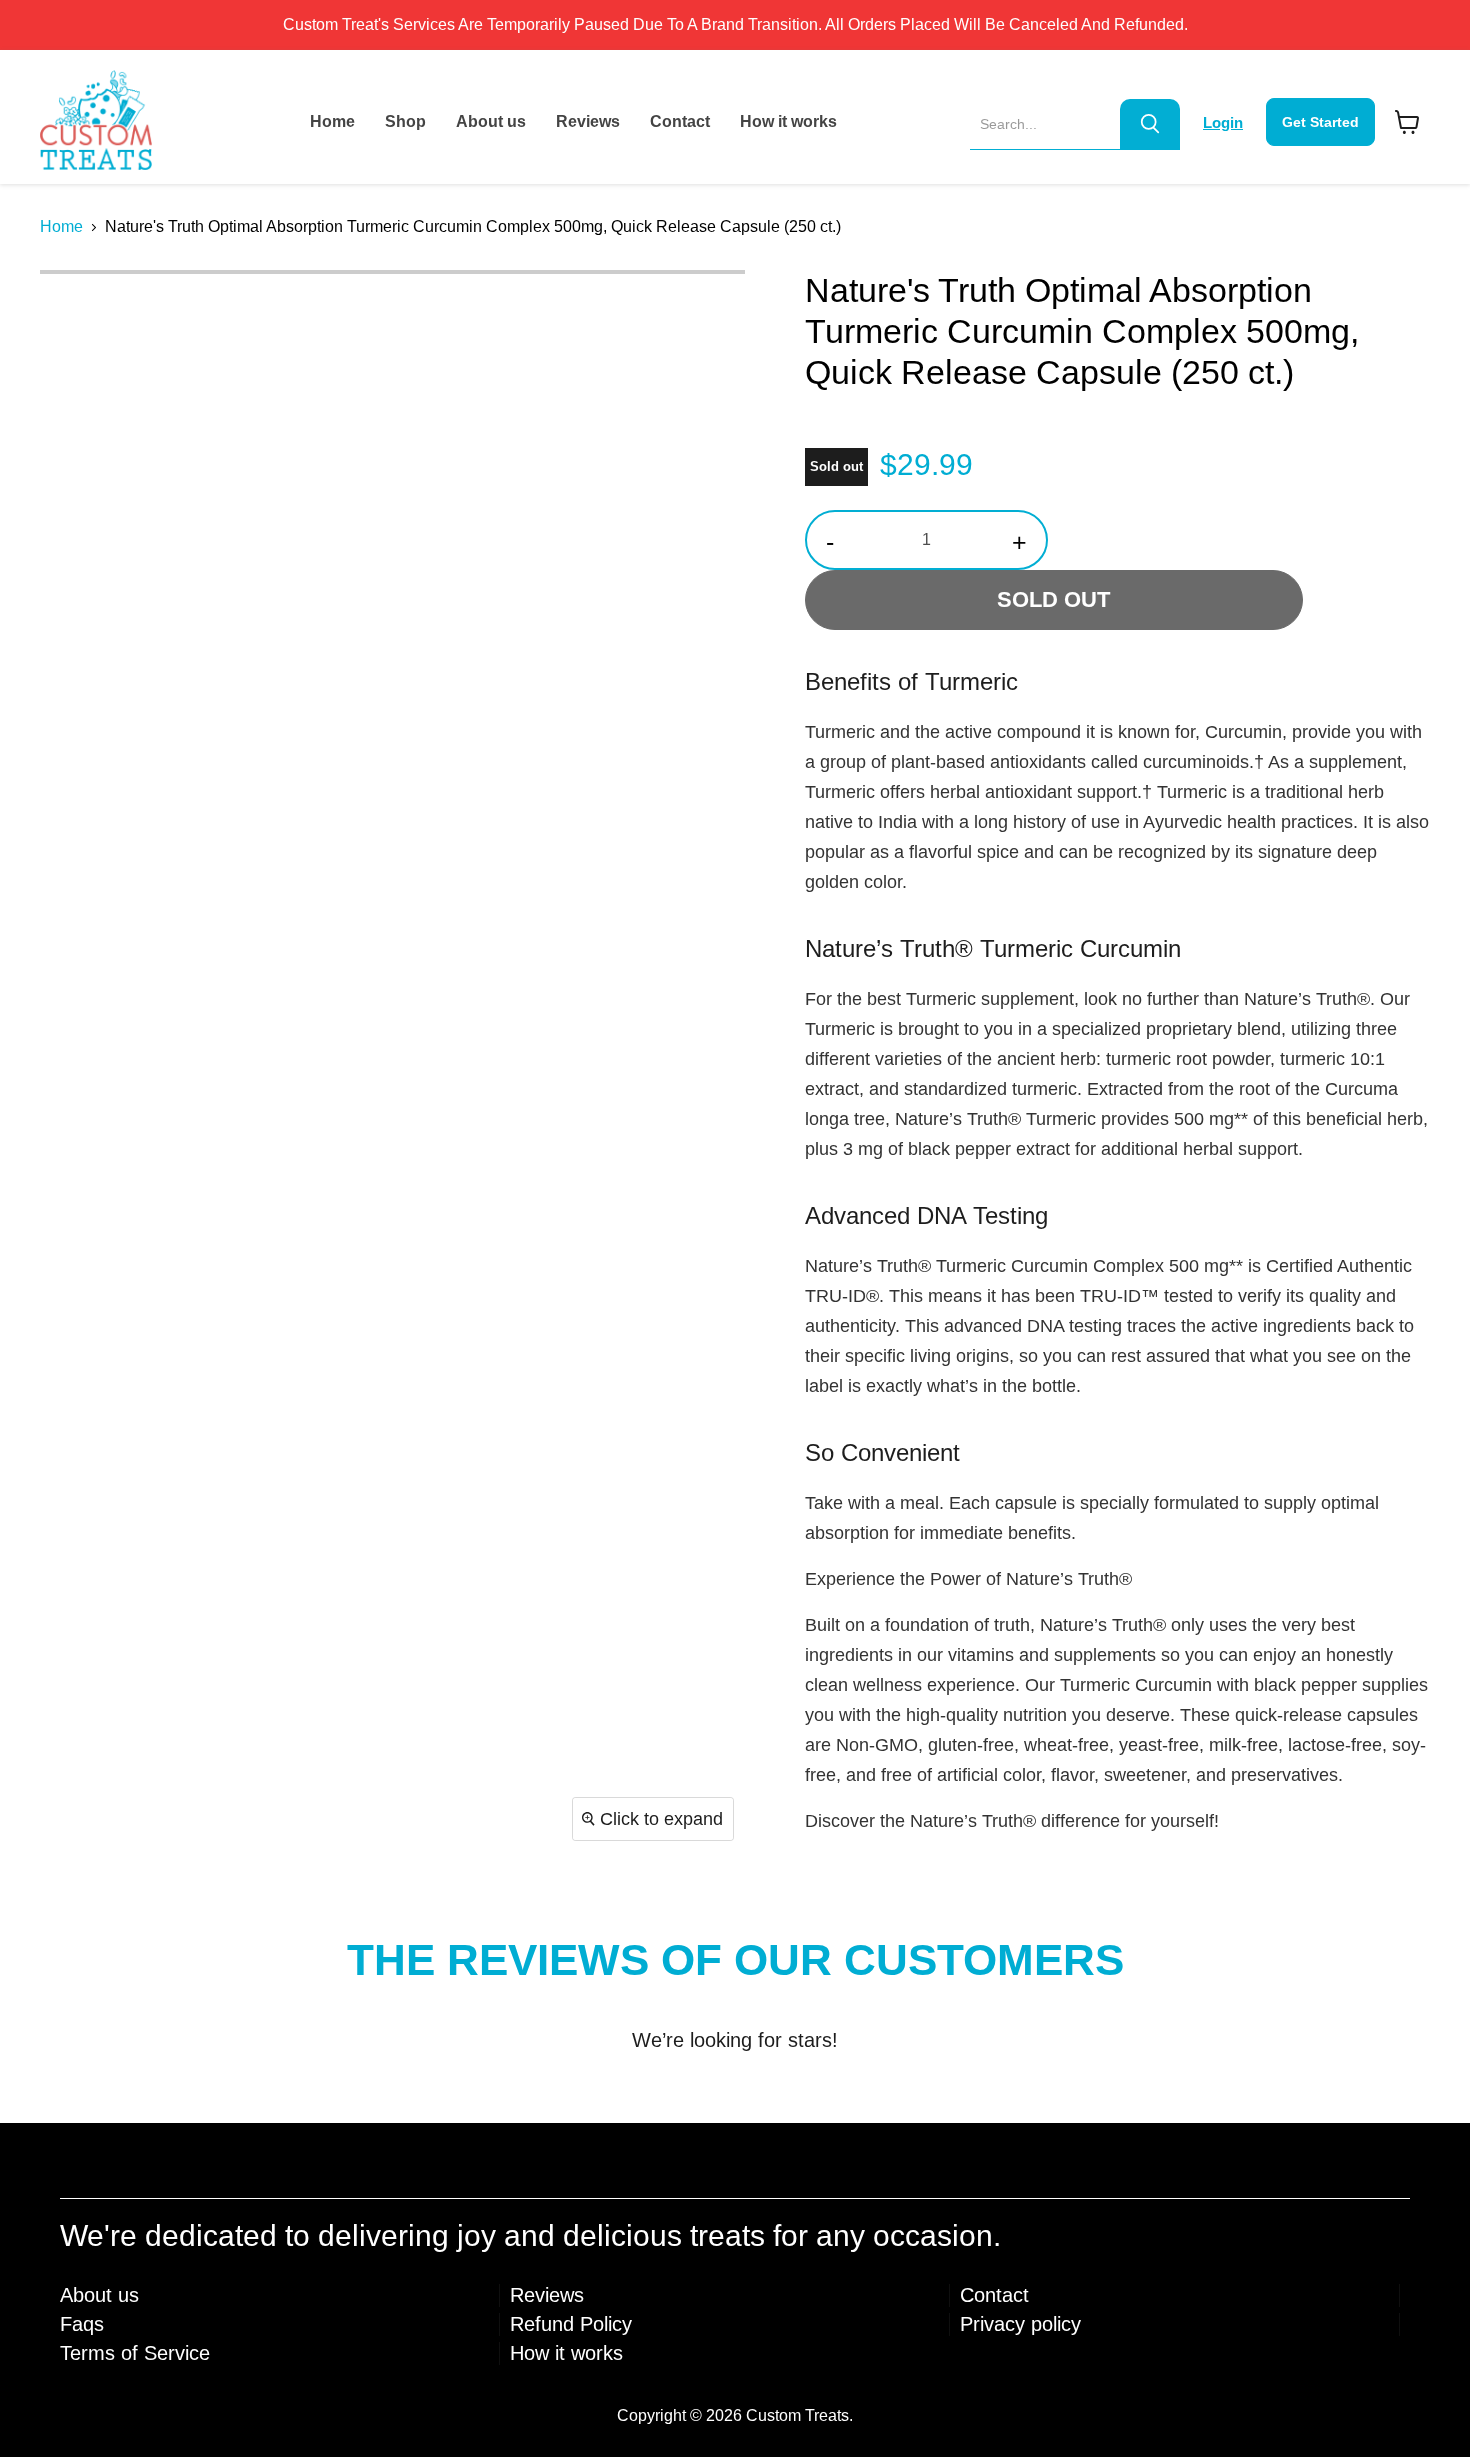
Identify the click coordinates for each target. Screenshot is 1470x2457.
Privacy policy (1020, 2324)
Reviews (588, 121)
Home (332, 121)
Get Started (1320, 122)
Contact (680, 121)
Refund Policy (571, 2324)
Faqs (82, 2324)
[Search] (1150, 124)
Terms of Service (135, 2353)
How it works (788, 121)
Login (1223, 122)
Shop (405, 121)
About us (491, 121)
